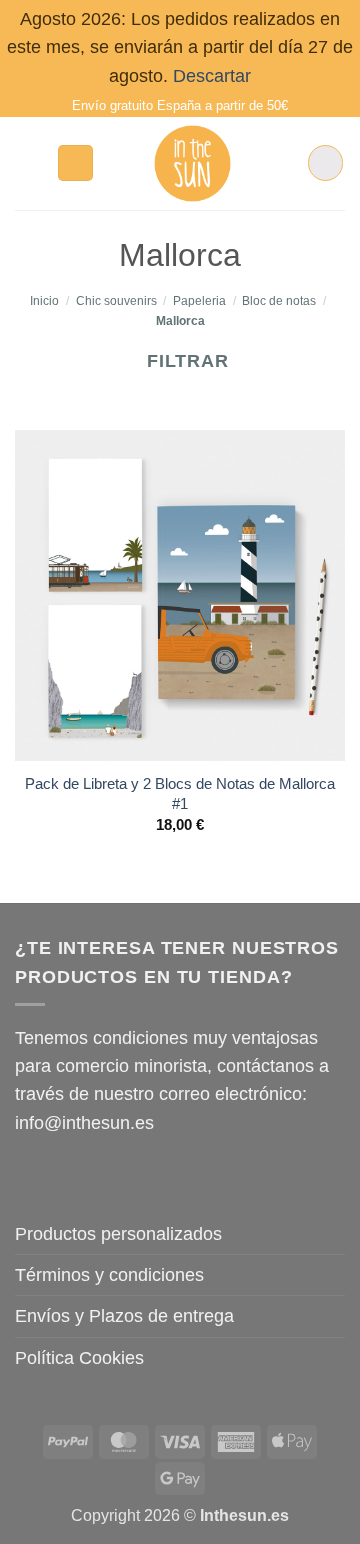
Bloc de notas (279, 301)
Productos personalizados (118, 1234)
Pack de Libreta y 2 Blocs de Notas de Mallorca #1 (180, 793)
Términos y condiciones (109, 1275)
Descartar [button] (212, 76)
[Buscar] (76, 163)
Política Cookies (79, 1358)
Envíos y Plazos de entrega (124, 1316)
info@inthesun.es (84, 1123)
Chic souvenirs (116, 301)
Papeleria (199, 301)
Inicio (44, 301)
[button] (28, 163)
